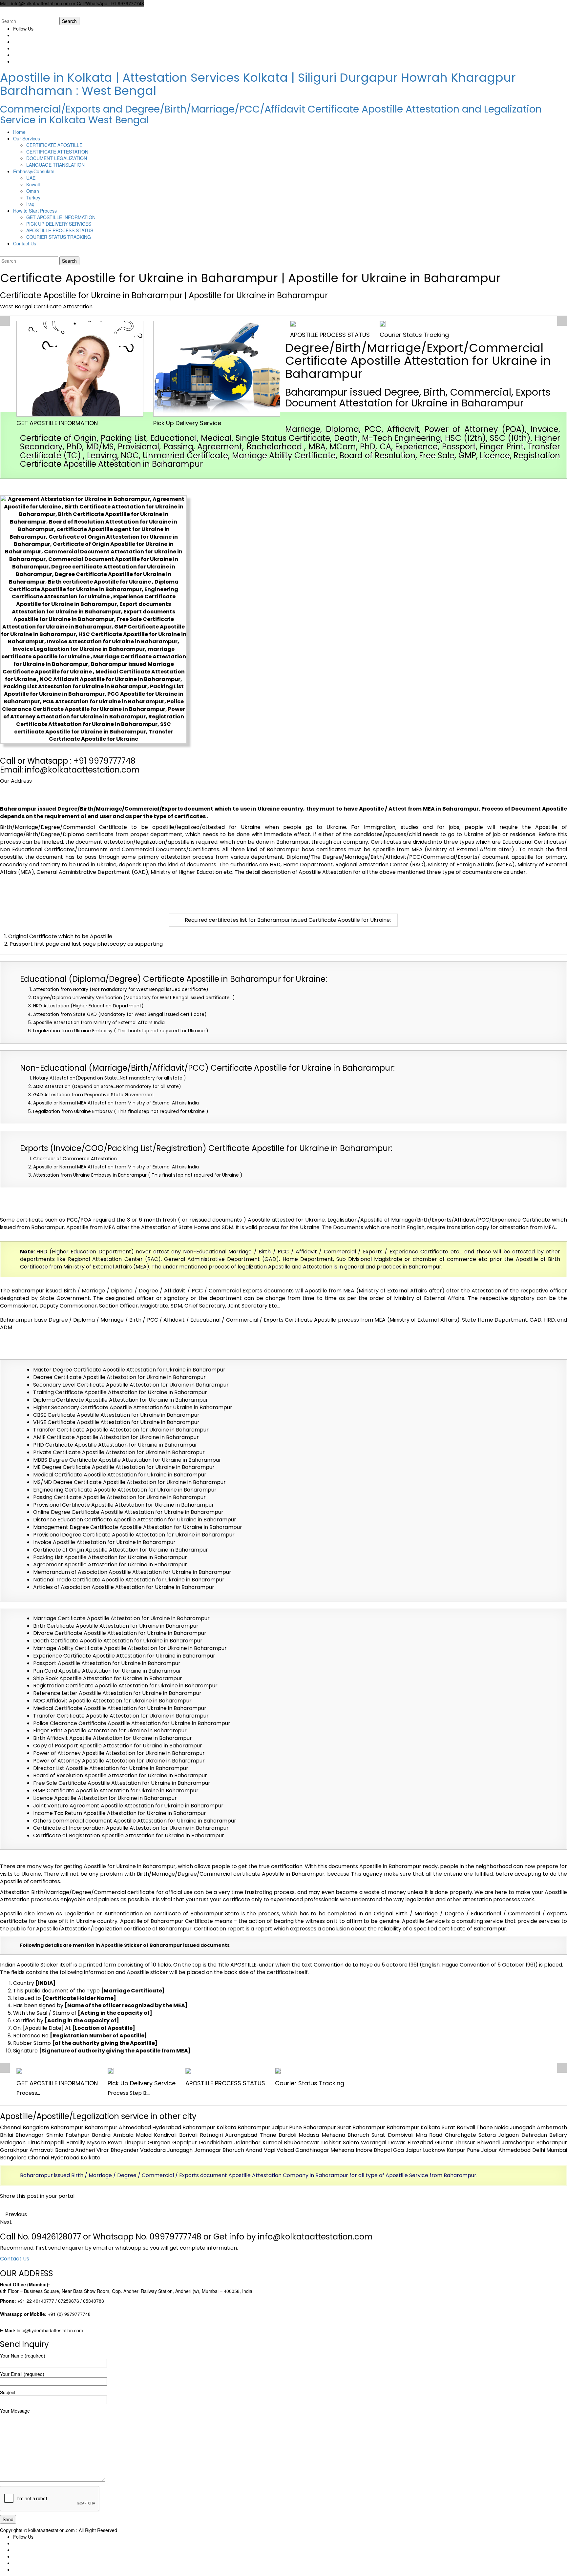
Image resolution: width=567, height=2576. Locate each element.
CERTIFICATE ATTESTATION (57, 152)
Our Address (16, 781)
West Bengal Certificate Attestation (46, 307)
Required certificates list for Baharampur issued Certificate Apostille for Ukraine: (288, 920)
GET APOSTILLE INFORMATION (61, 217)
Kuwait (33, 184)
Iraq (30, 204)
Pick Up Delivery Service (187, 423)
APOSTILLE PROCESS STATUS (60, 230)
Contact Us (15, 2259)
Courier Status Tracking (414, 335)
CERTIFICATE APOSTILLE (54, 145)
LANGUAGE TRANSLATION (55, 165)
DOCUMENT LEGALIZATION (57, 158)
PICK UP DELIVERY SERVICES (59, 224)
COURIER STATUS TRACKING (59, 237)
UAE (31, 178)
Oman (33, 191)
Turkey (33, 197)
